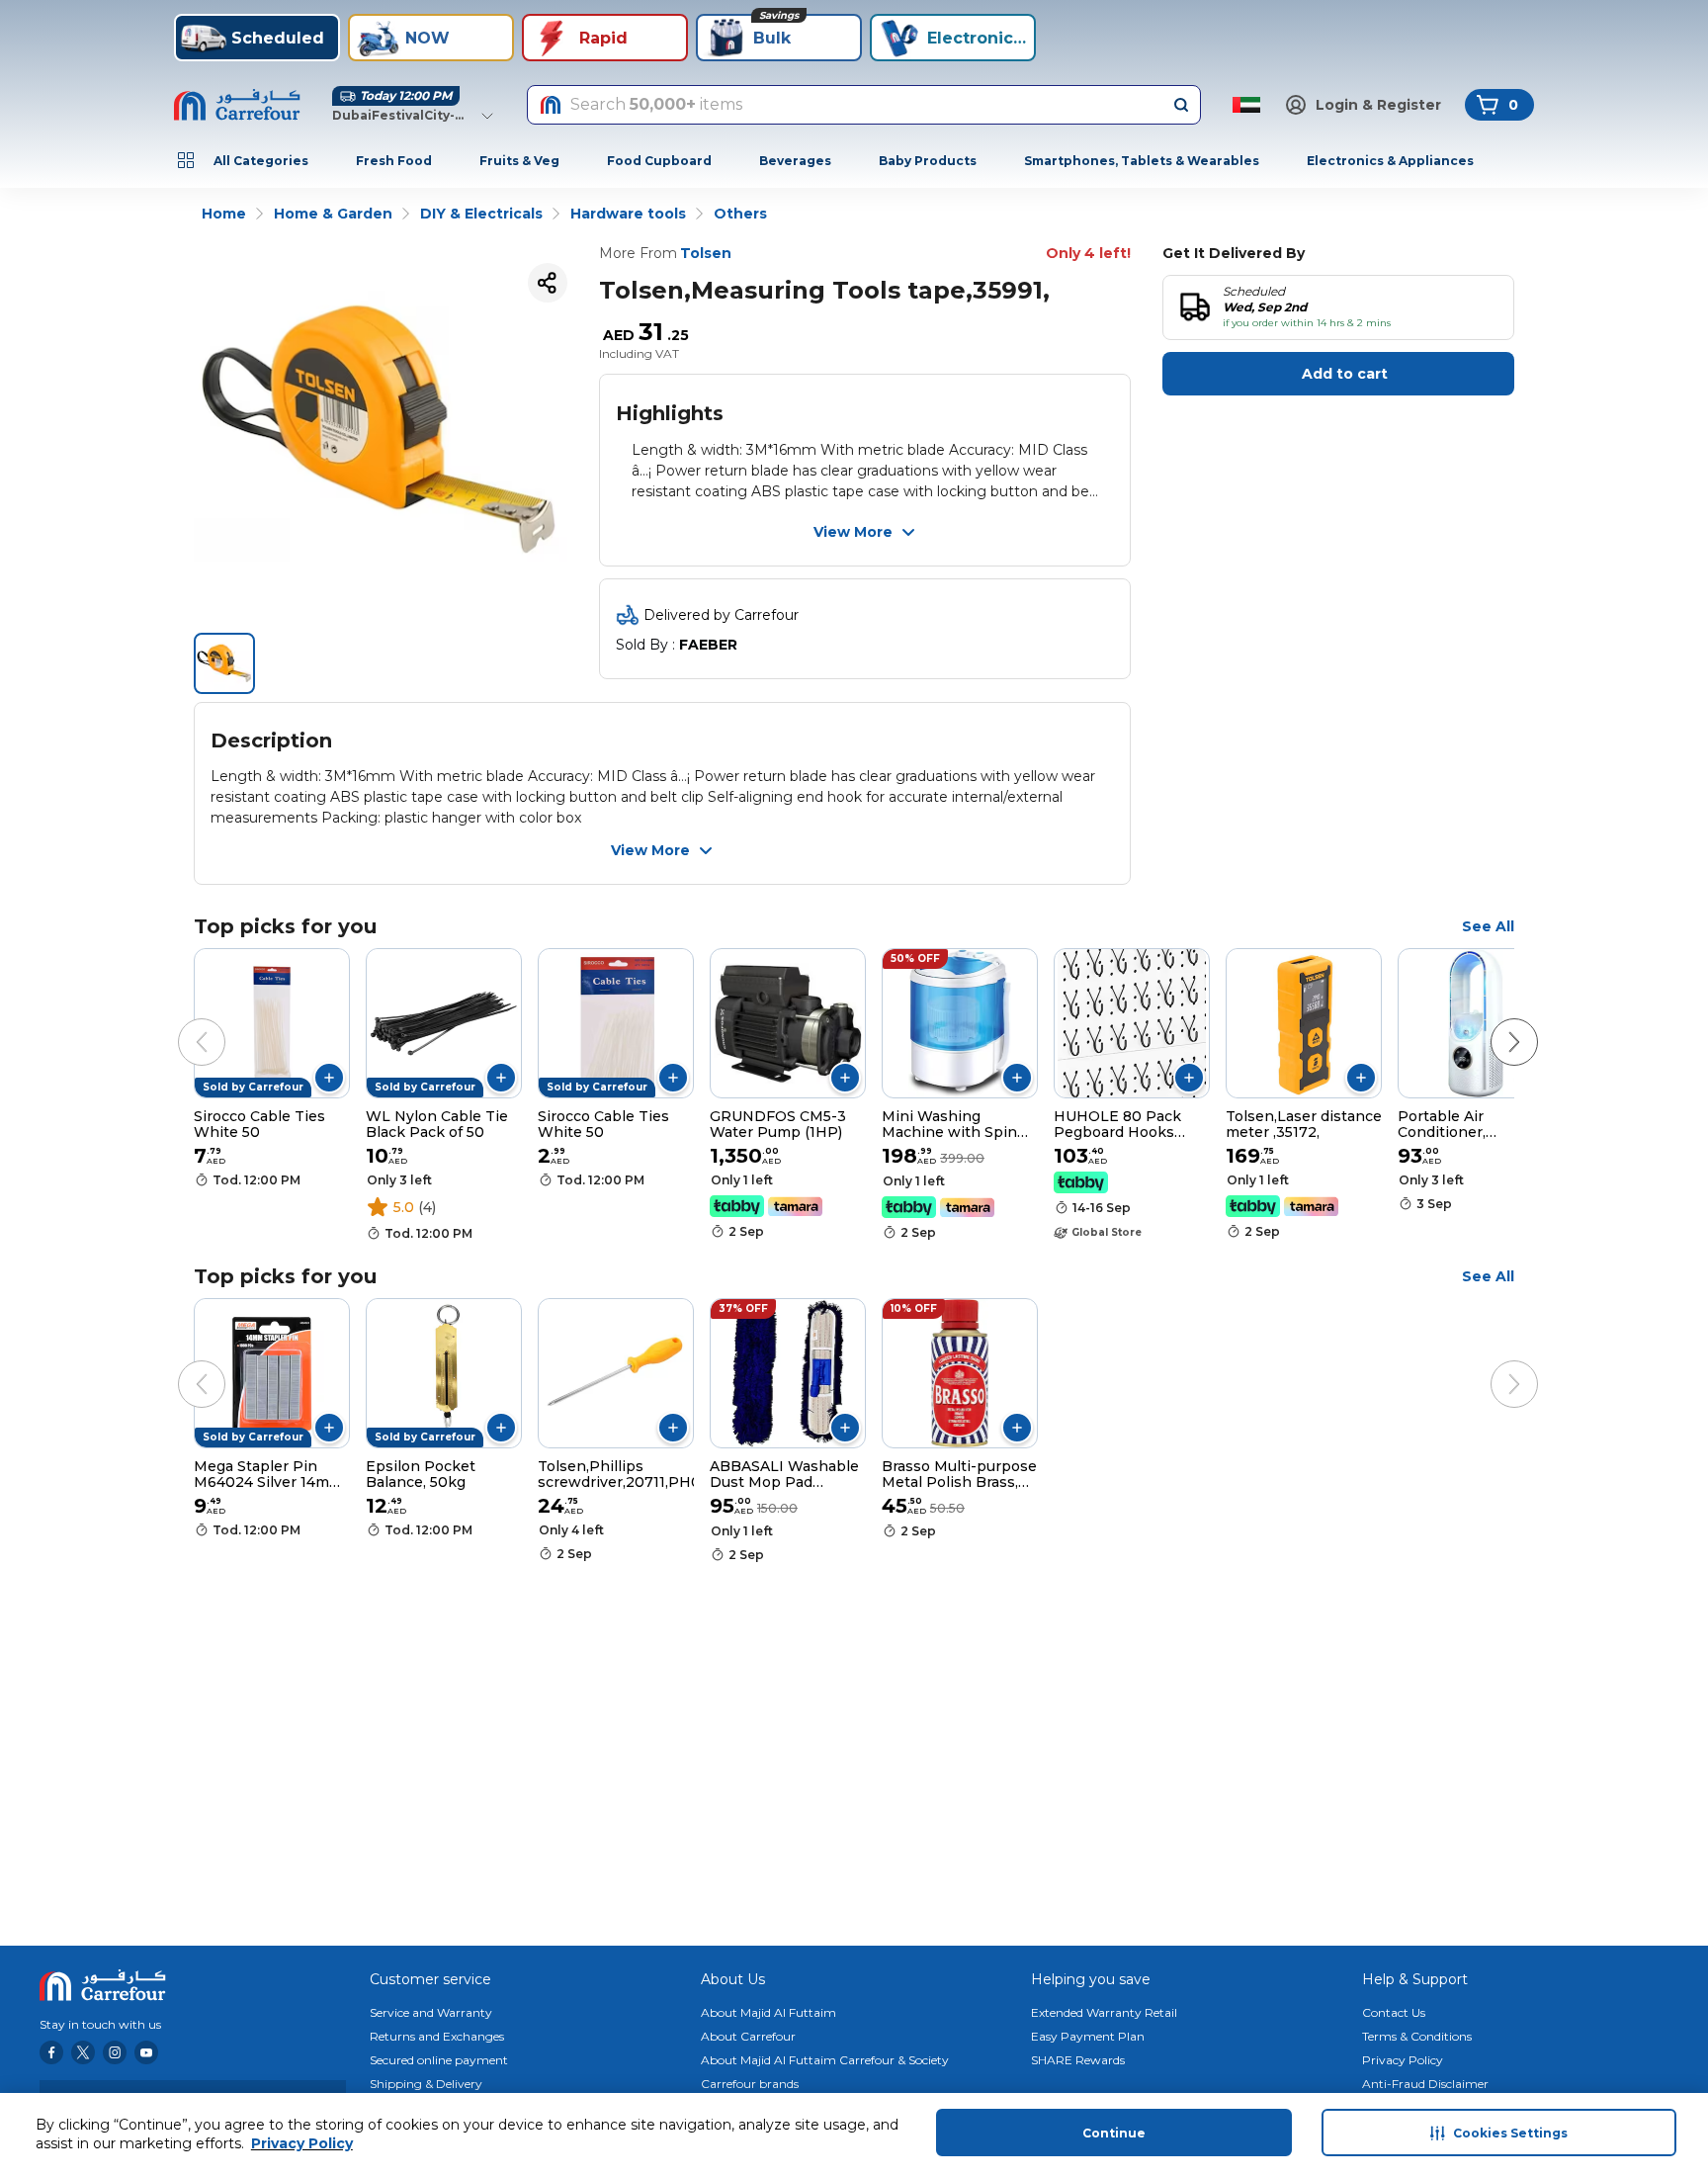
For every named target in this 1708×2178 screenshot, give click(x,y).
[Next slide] (1494, 1022)
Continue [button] (1114, 2133)
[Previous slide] (182, 1022)
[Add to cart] (329, 1078)
